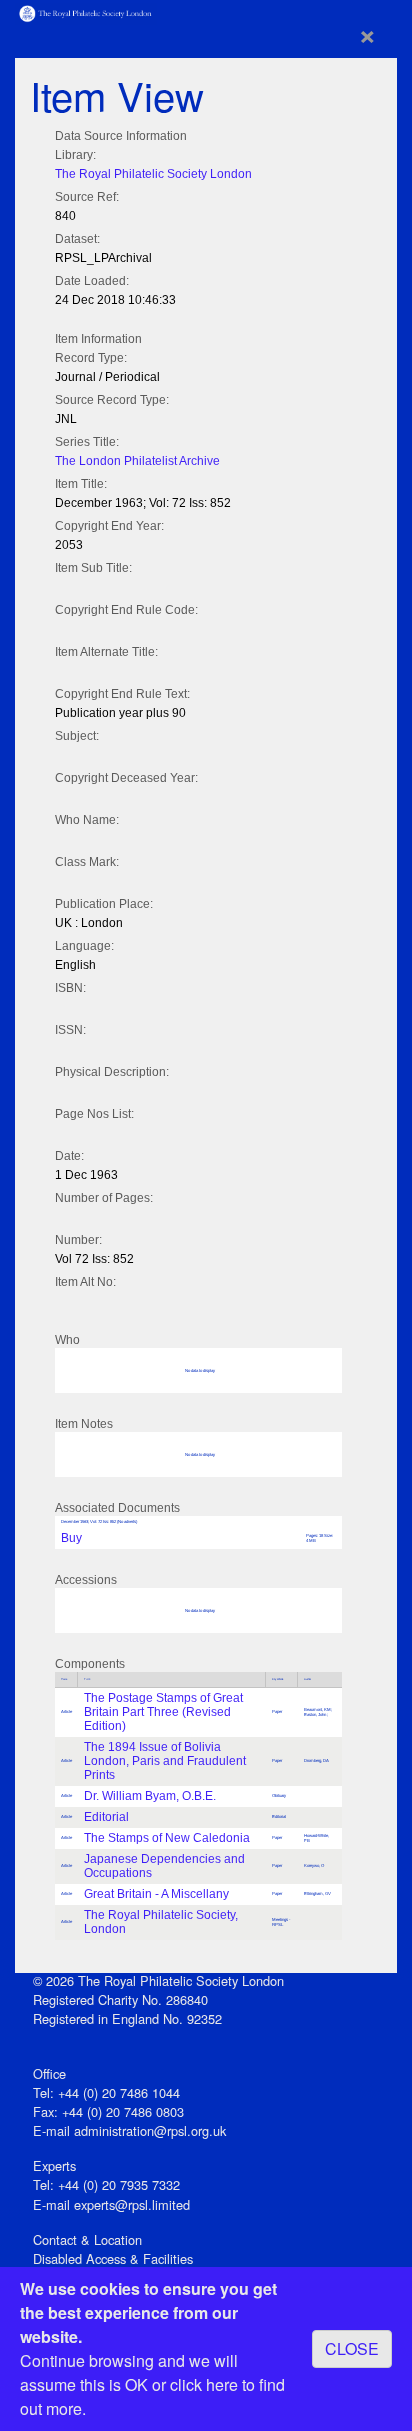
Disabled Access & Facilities (113, 2258)
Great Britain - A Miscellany (156, 1894)
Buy (71, 1538)
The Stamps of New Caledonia (167, 1838)
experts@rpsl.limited (132, 2204)
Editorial (106, 1817)
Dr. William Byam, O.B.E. (150, 1796)
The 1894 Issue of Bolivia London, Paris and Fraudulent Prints (165, 1761)
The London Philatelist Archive (137, 461)
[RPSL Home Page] (86, 11)
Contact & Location (87, 2239)
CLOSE (352, 2348)
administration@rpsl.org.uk (150, 2130)
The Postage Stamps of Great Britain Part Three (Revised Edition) (163, 1712)
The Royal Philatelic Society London (153, 174)
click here (204, 2384)
